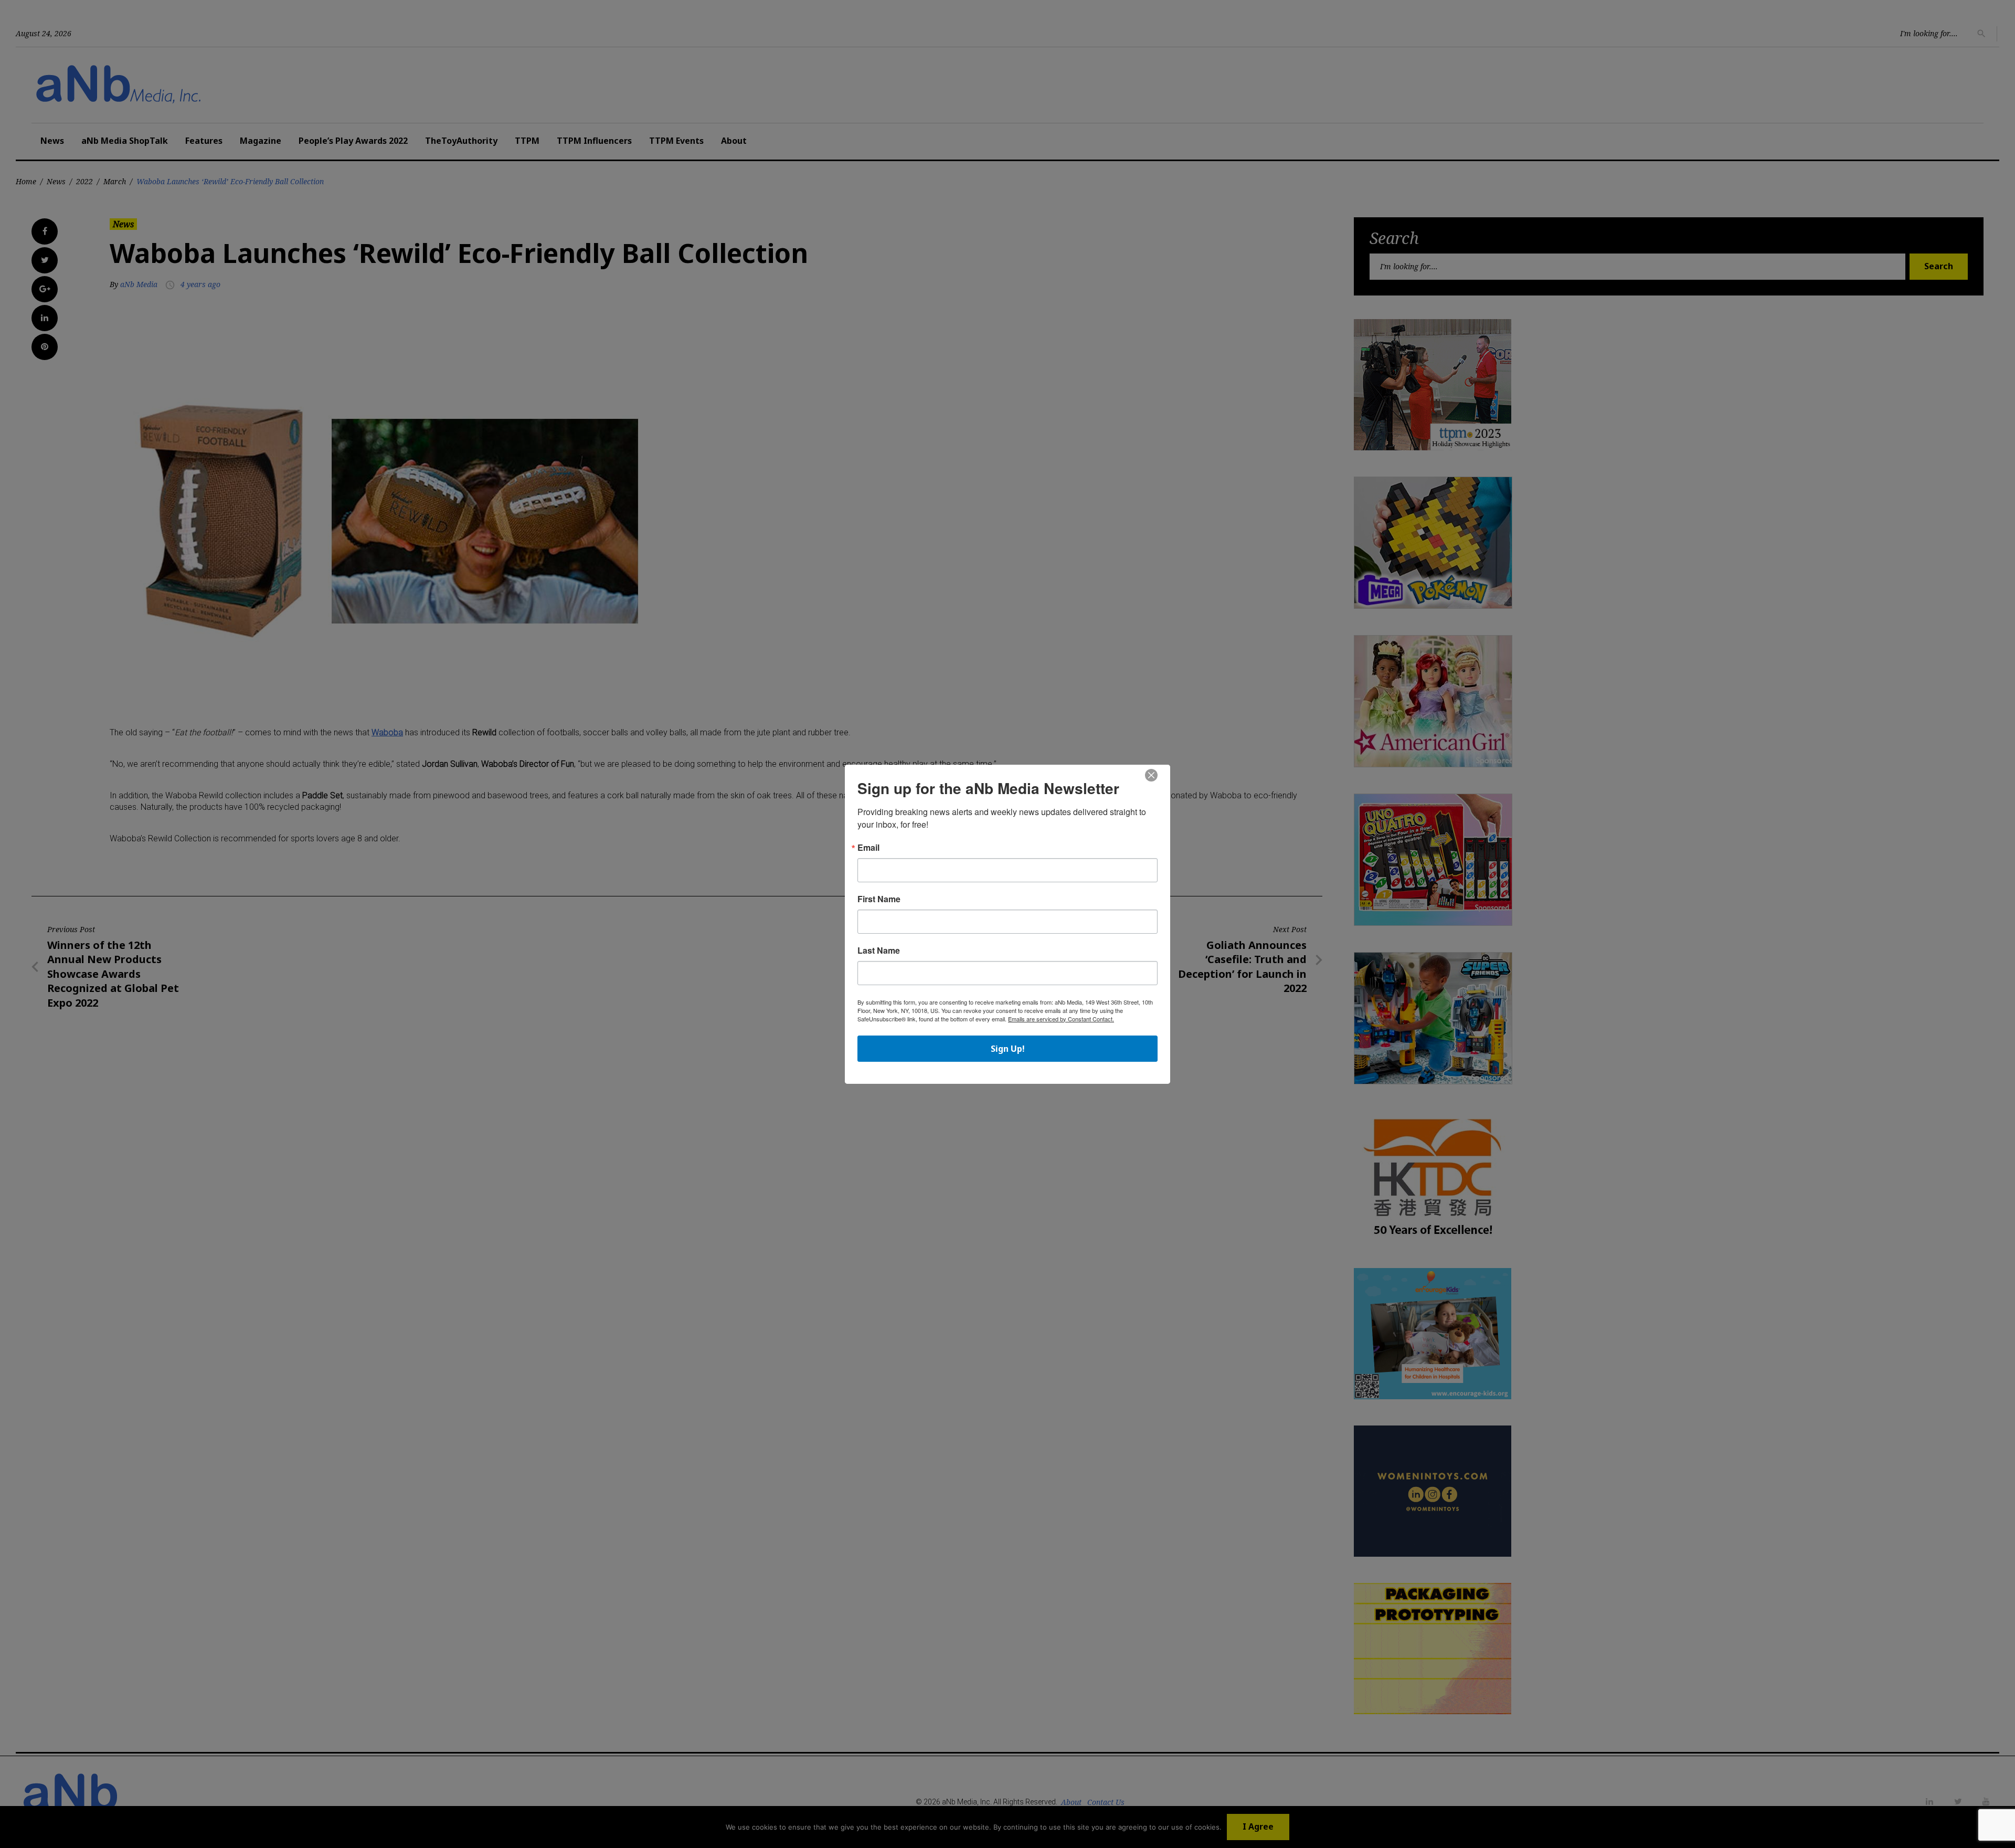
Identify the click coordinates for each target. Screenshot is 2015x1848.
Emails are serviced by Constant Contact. (1061, 1019)
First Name (879, 899)
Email (868, 848)
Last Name (879, 951)
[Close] (1151, 776)
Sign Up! (1008, 1049)
